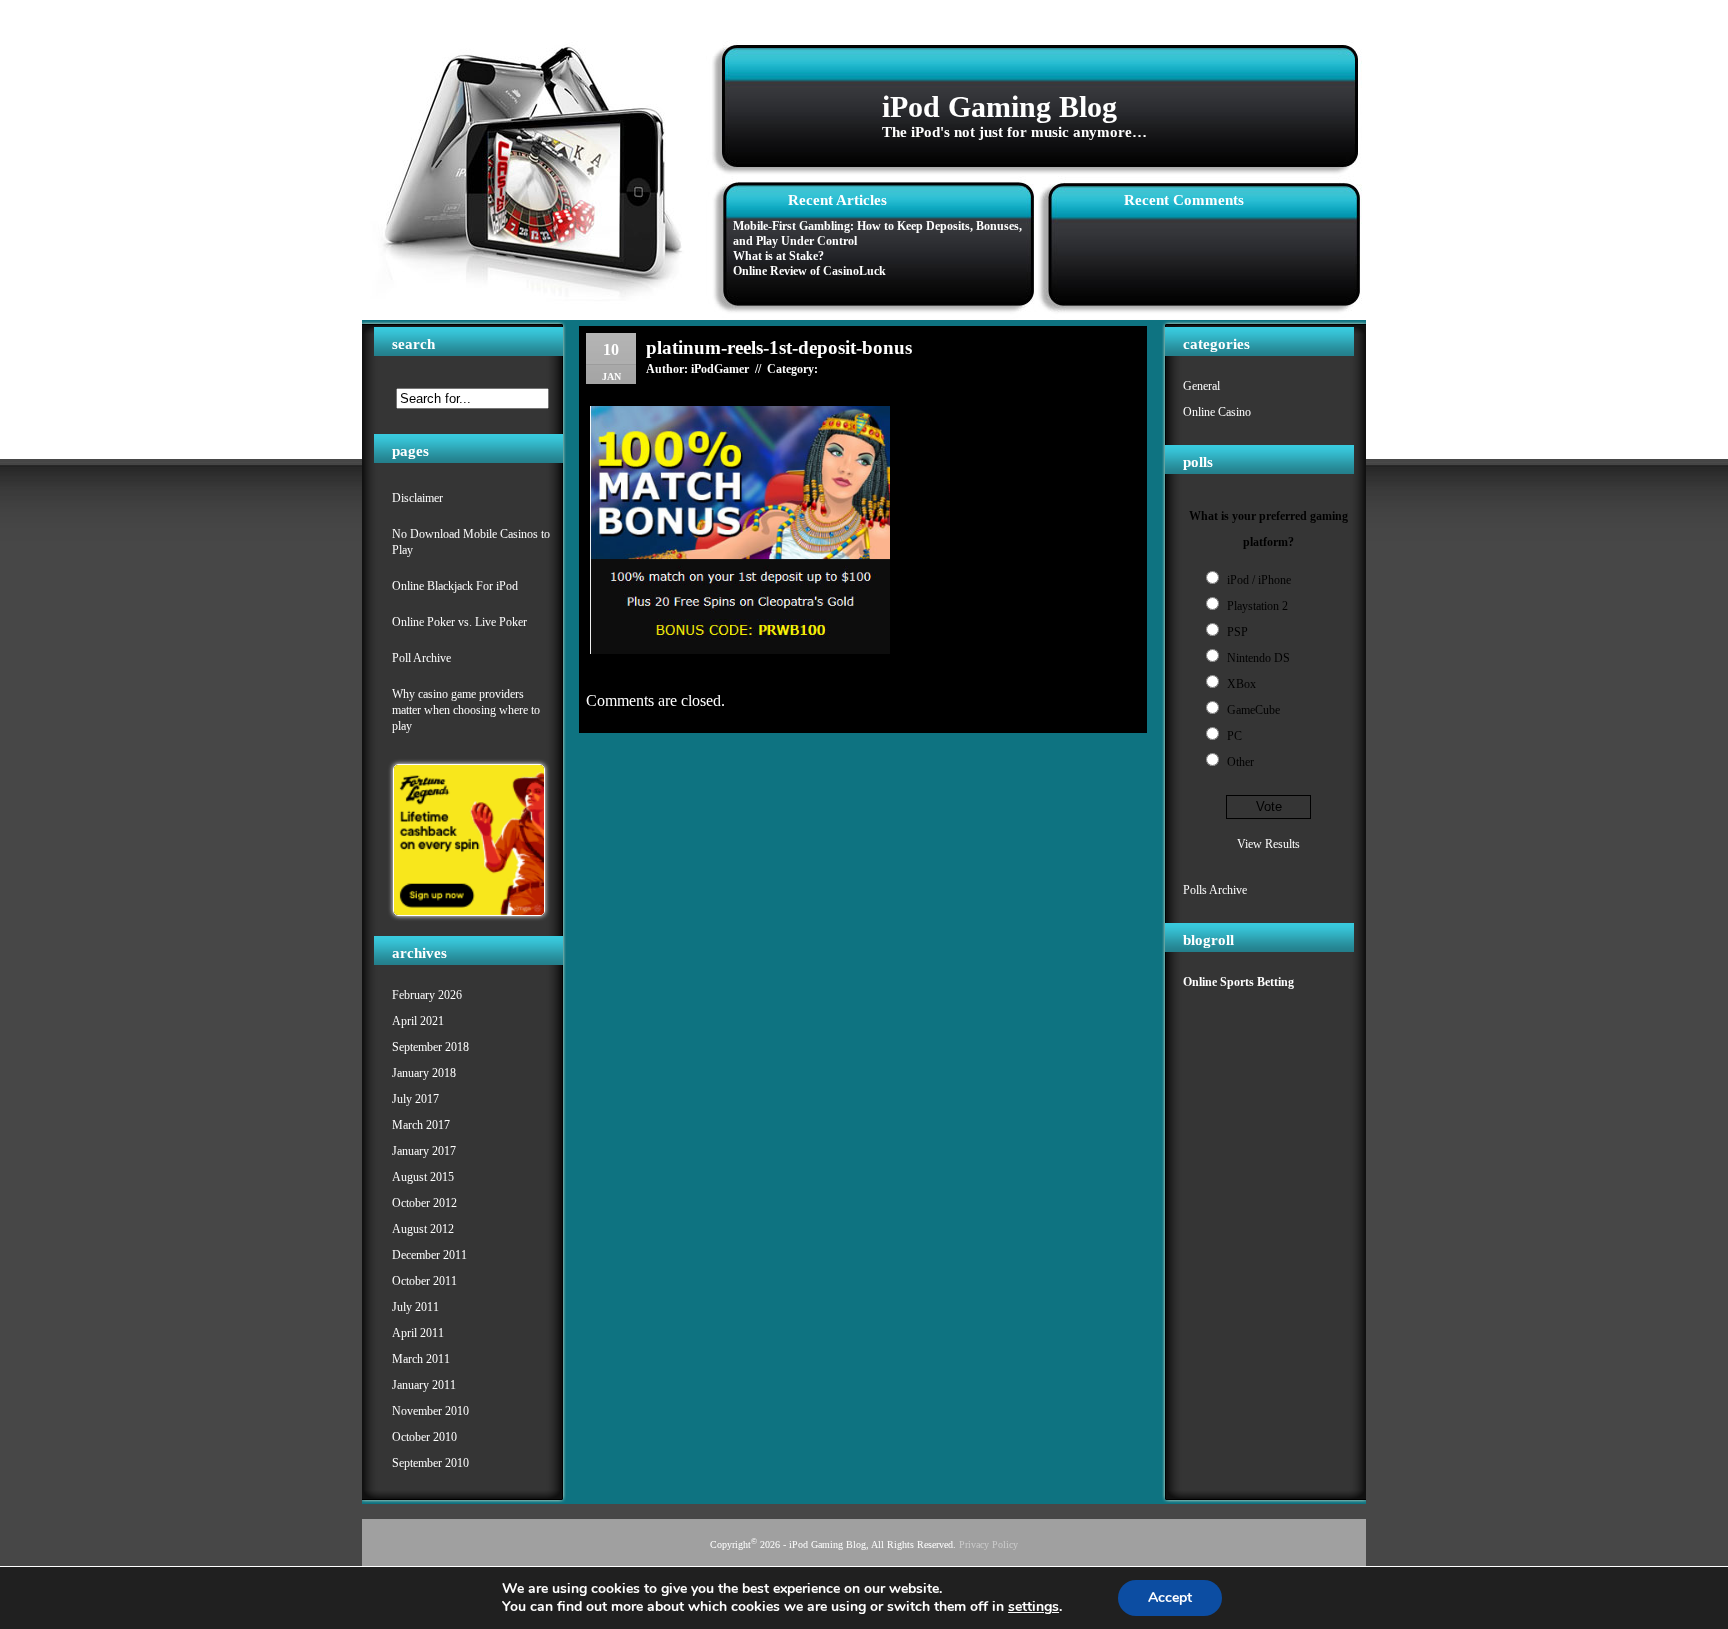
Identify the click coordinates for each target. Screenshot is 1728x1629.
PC (1234, 736)
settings (1033, 1607)
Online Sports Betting (1238, 982)
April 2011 (418, 1333)
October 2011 (424, 1281)
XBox (1241, 684)
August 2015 (423, 1177)
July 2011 (415, 1307)
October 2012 (424, 1203)
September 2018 (430, 1047)
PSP (1237, 632)
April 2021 (418, 1021)
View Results (1268, 844)
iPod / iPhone (1259, 580)
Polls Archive (1215, 890)
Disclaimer (417, 498)
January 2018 (424, 1073)
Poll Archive (421, 658)
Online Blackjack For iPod (455, 586)
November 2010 (430, 1411)
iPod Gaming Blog (999, 106)
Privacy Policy (988, 1544)
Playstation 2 (1257, 606)
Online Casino (1217, 412)
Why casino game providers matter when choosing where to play (466, 710)
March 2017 (421, 1125)
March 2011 (421, 1359)
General (1201, 386)
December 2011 (429, 1255)
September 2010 (430, 1463)
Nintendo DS (1258, 658)
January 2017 (424, 1151)
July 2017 (415, 1099)
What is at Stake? (778, 256)
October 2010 (424, 1437)
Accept (1170, 1597)
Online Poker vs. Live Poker (459, 622)
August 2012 (423, 1229)
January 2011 (424, 1385)
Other (1240, 762)
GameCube (1253, 710)
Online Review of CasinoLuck (809, 271)
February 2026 (427, 995)
